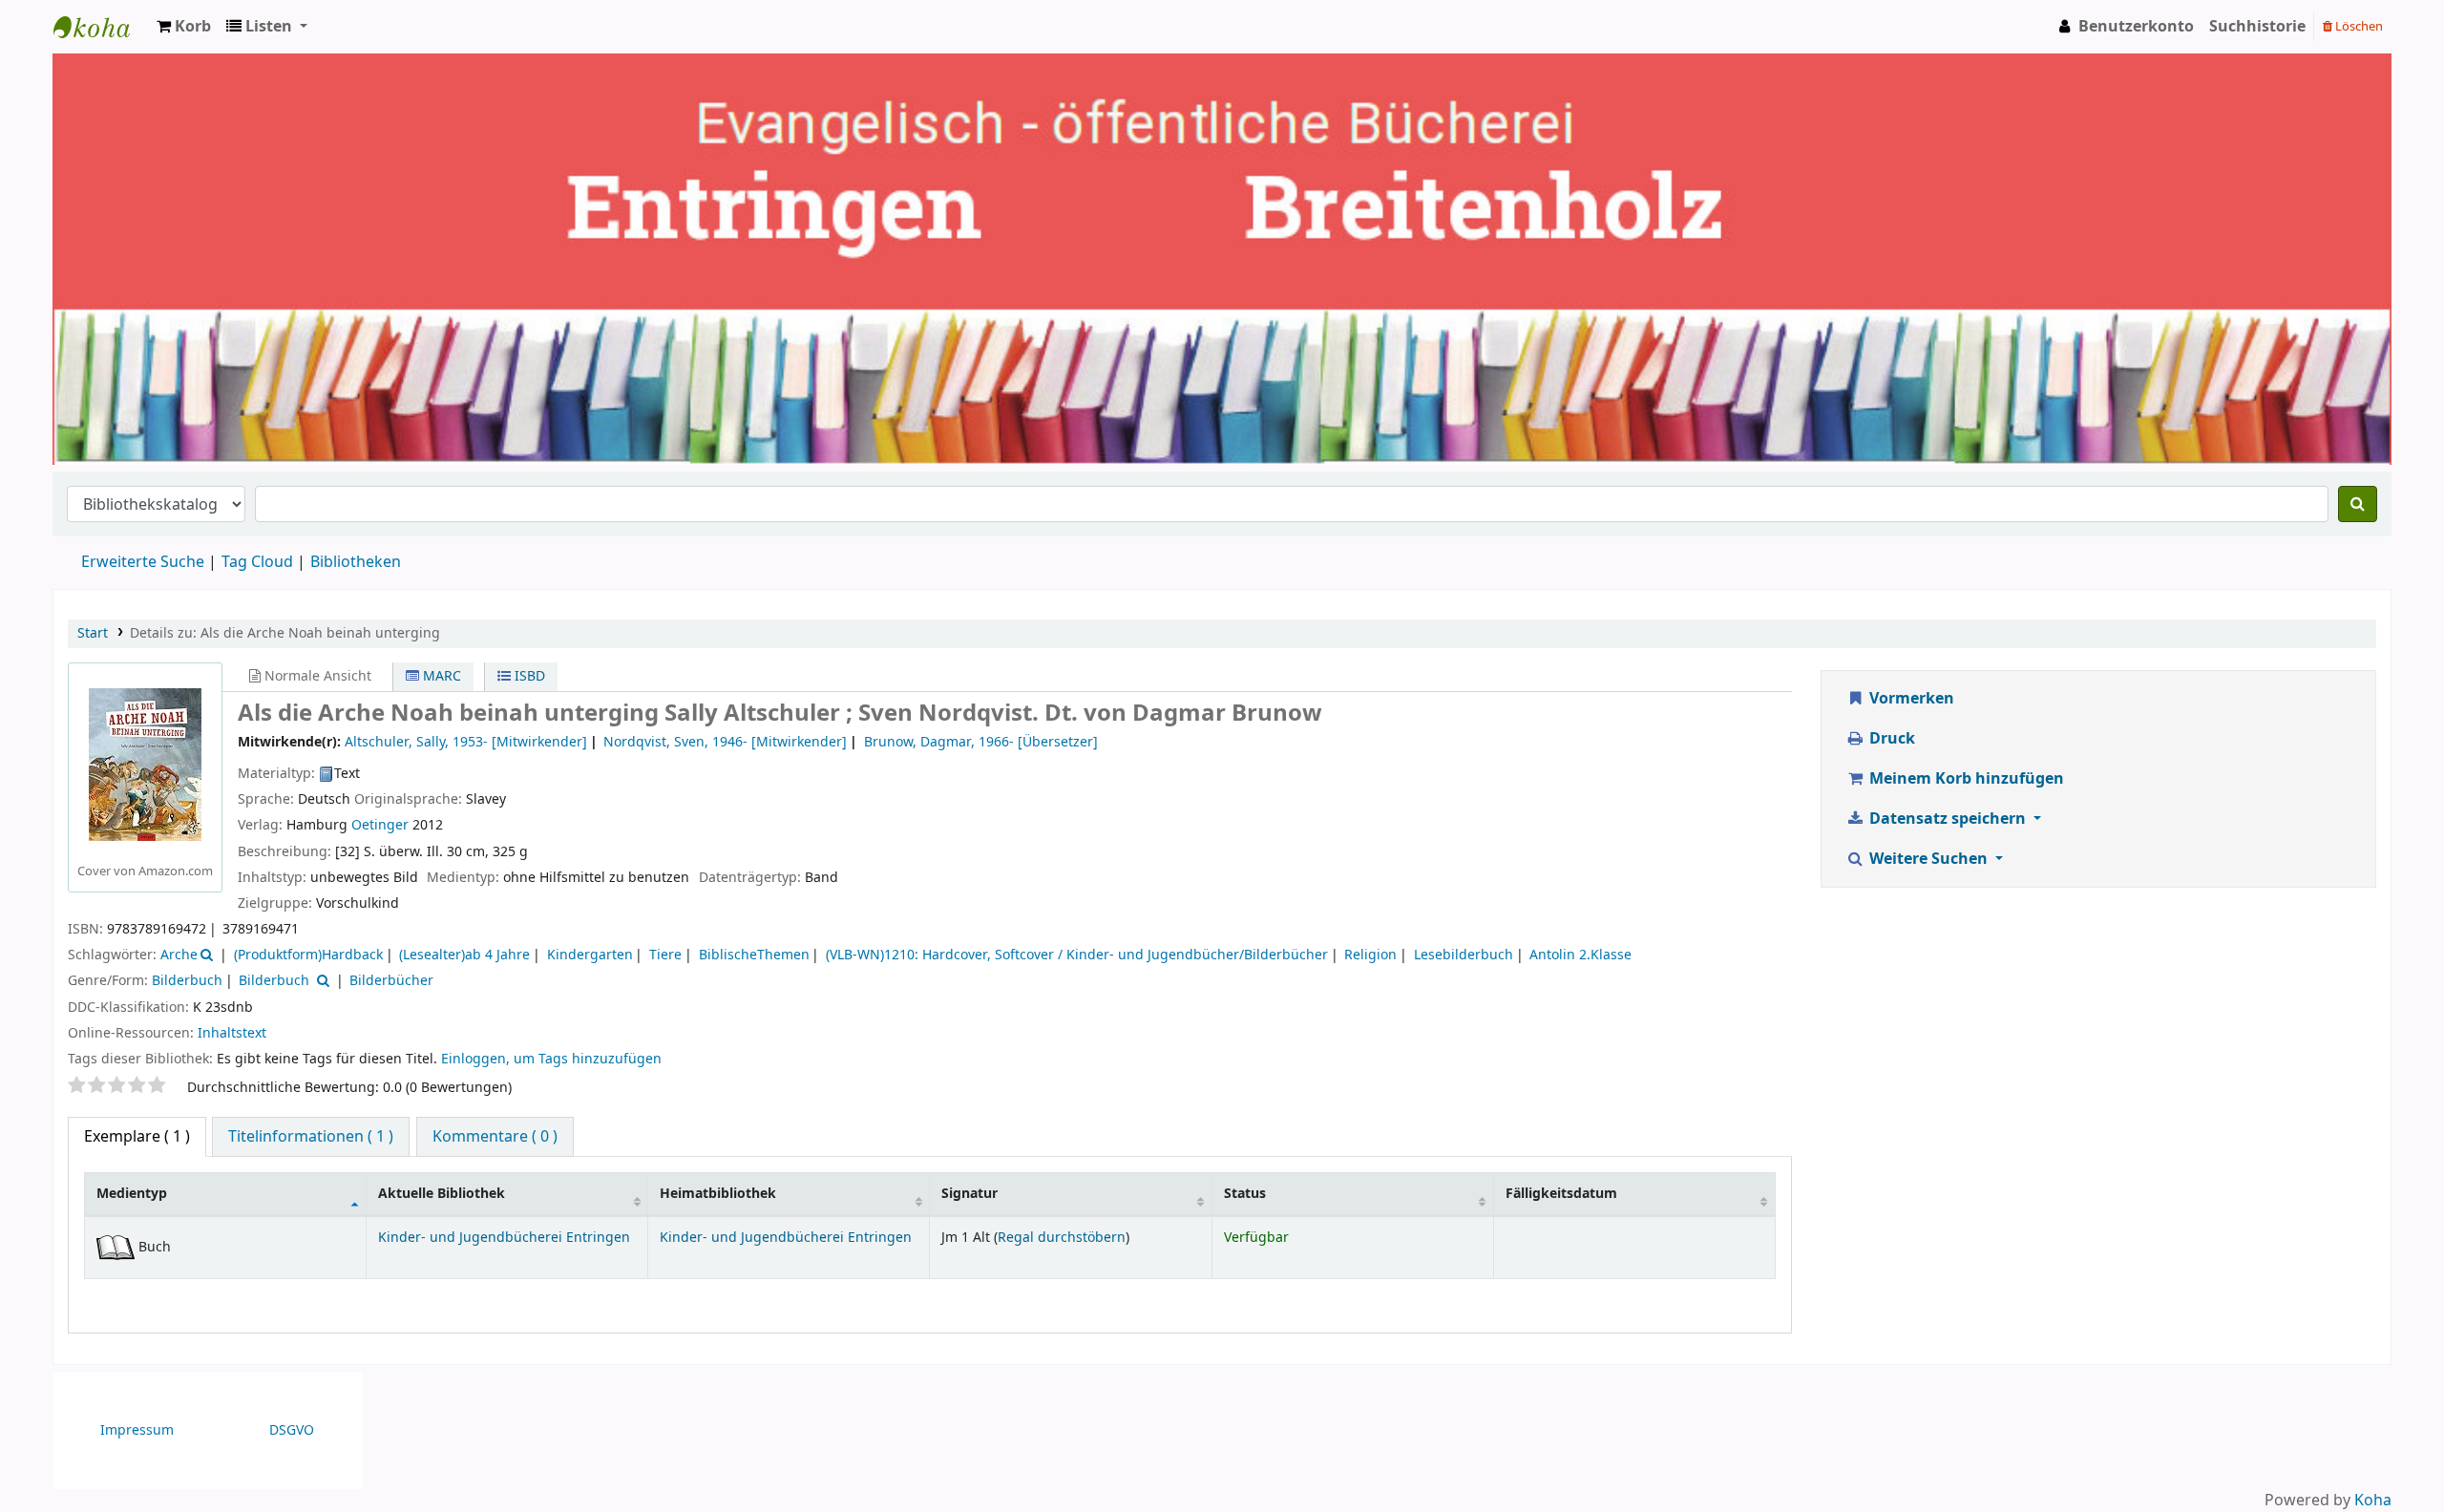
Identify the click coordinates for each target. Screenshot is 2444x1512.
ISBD (528, 676)
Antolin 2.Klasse (1580, 955)
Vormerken (1910, 699)
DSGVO (292, 1430)
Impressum (137, 1430)
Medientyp (132, 1194)
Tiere (665, 955)
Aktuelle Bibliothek (442, 1194)
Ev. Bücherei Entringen (101, 27)
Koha (2373, 1501)
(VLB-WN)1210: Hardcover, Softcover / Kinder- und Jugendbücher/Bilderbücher (1077, 955)
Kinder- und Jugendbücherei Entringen (504, 1238)
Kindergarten (590, 955)
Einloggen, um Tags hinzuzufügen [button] (551, 1059)
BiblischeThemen (754, 955)
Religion (1370, 955)
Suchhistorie (2257, 27)
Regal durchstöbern (1062, 1238)
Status (1245, 1194)
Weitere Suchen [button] (1928, 859)
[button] (184, 27)
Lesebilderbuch (1464, 955)
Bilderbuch (187, 981)
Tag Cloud (257, 562)
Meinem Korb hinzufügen (1965, 779)
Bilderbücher (391, 981)
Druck (1890, 739)
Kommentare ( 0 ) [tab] (495, 1137)
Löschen (2358, 26)
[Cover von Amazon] (145, 764)
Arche (179, 955)
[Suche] (2358, 504)
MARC (440, 676)
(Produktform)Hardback (308, 955)
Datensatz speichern (1948, 819)
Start (93, 633)
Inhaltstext (232, 1033)
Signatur (969, 1194)
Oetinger (380, 825)
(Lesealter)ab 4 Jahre (464, 955)
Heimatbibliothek (718, 1194)
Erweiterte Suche (143, 562)
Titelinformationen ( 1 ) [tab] (311, 1137)
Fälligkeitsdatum (1561, 1194)
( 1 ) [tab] (137, 1137)
